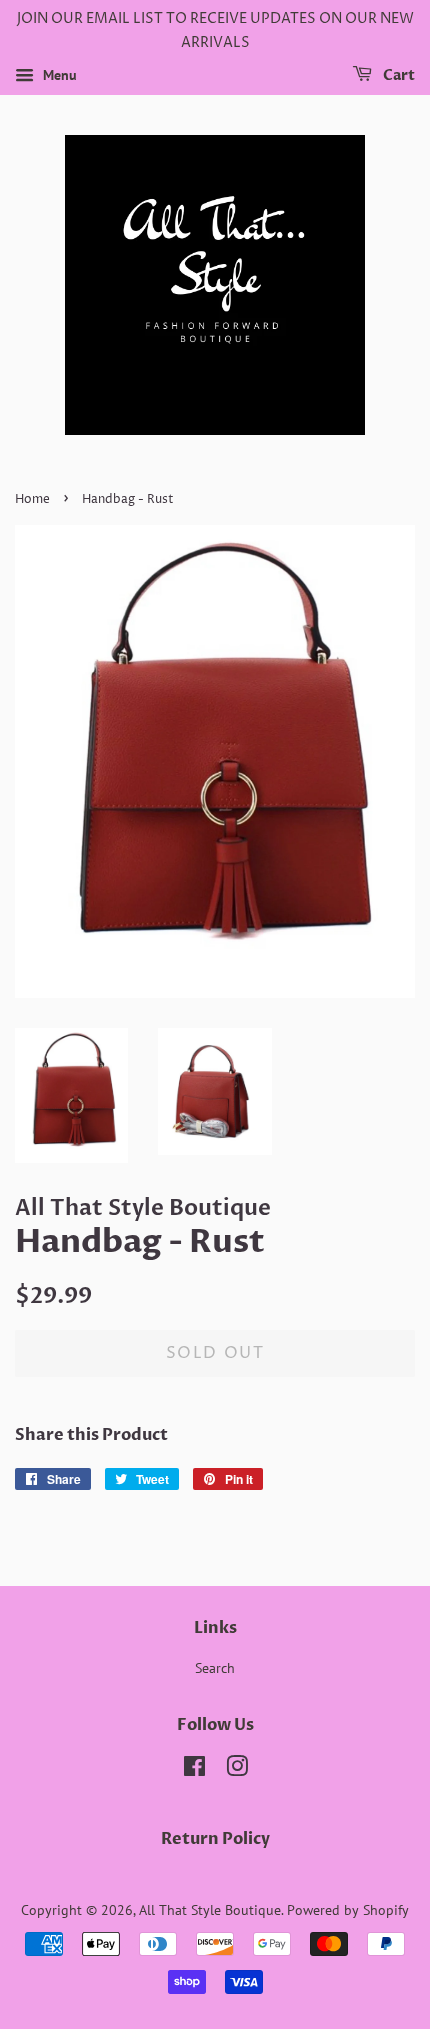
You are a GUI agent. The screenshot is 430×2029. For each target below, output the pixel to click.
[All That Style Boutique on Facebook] (194, 1770)
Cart (397, 75)
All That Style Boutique (210, 1910)
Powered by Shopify (348, 1910)
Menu (58, 75)
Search (215, 1668)
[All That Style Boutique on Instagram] (237, 1770)
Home (32, 499)
